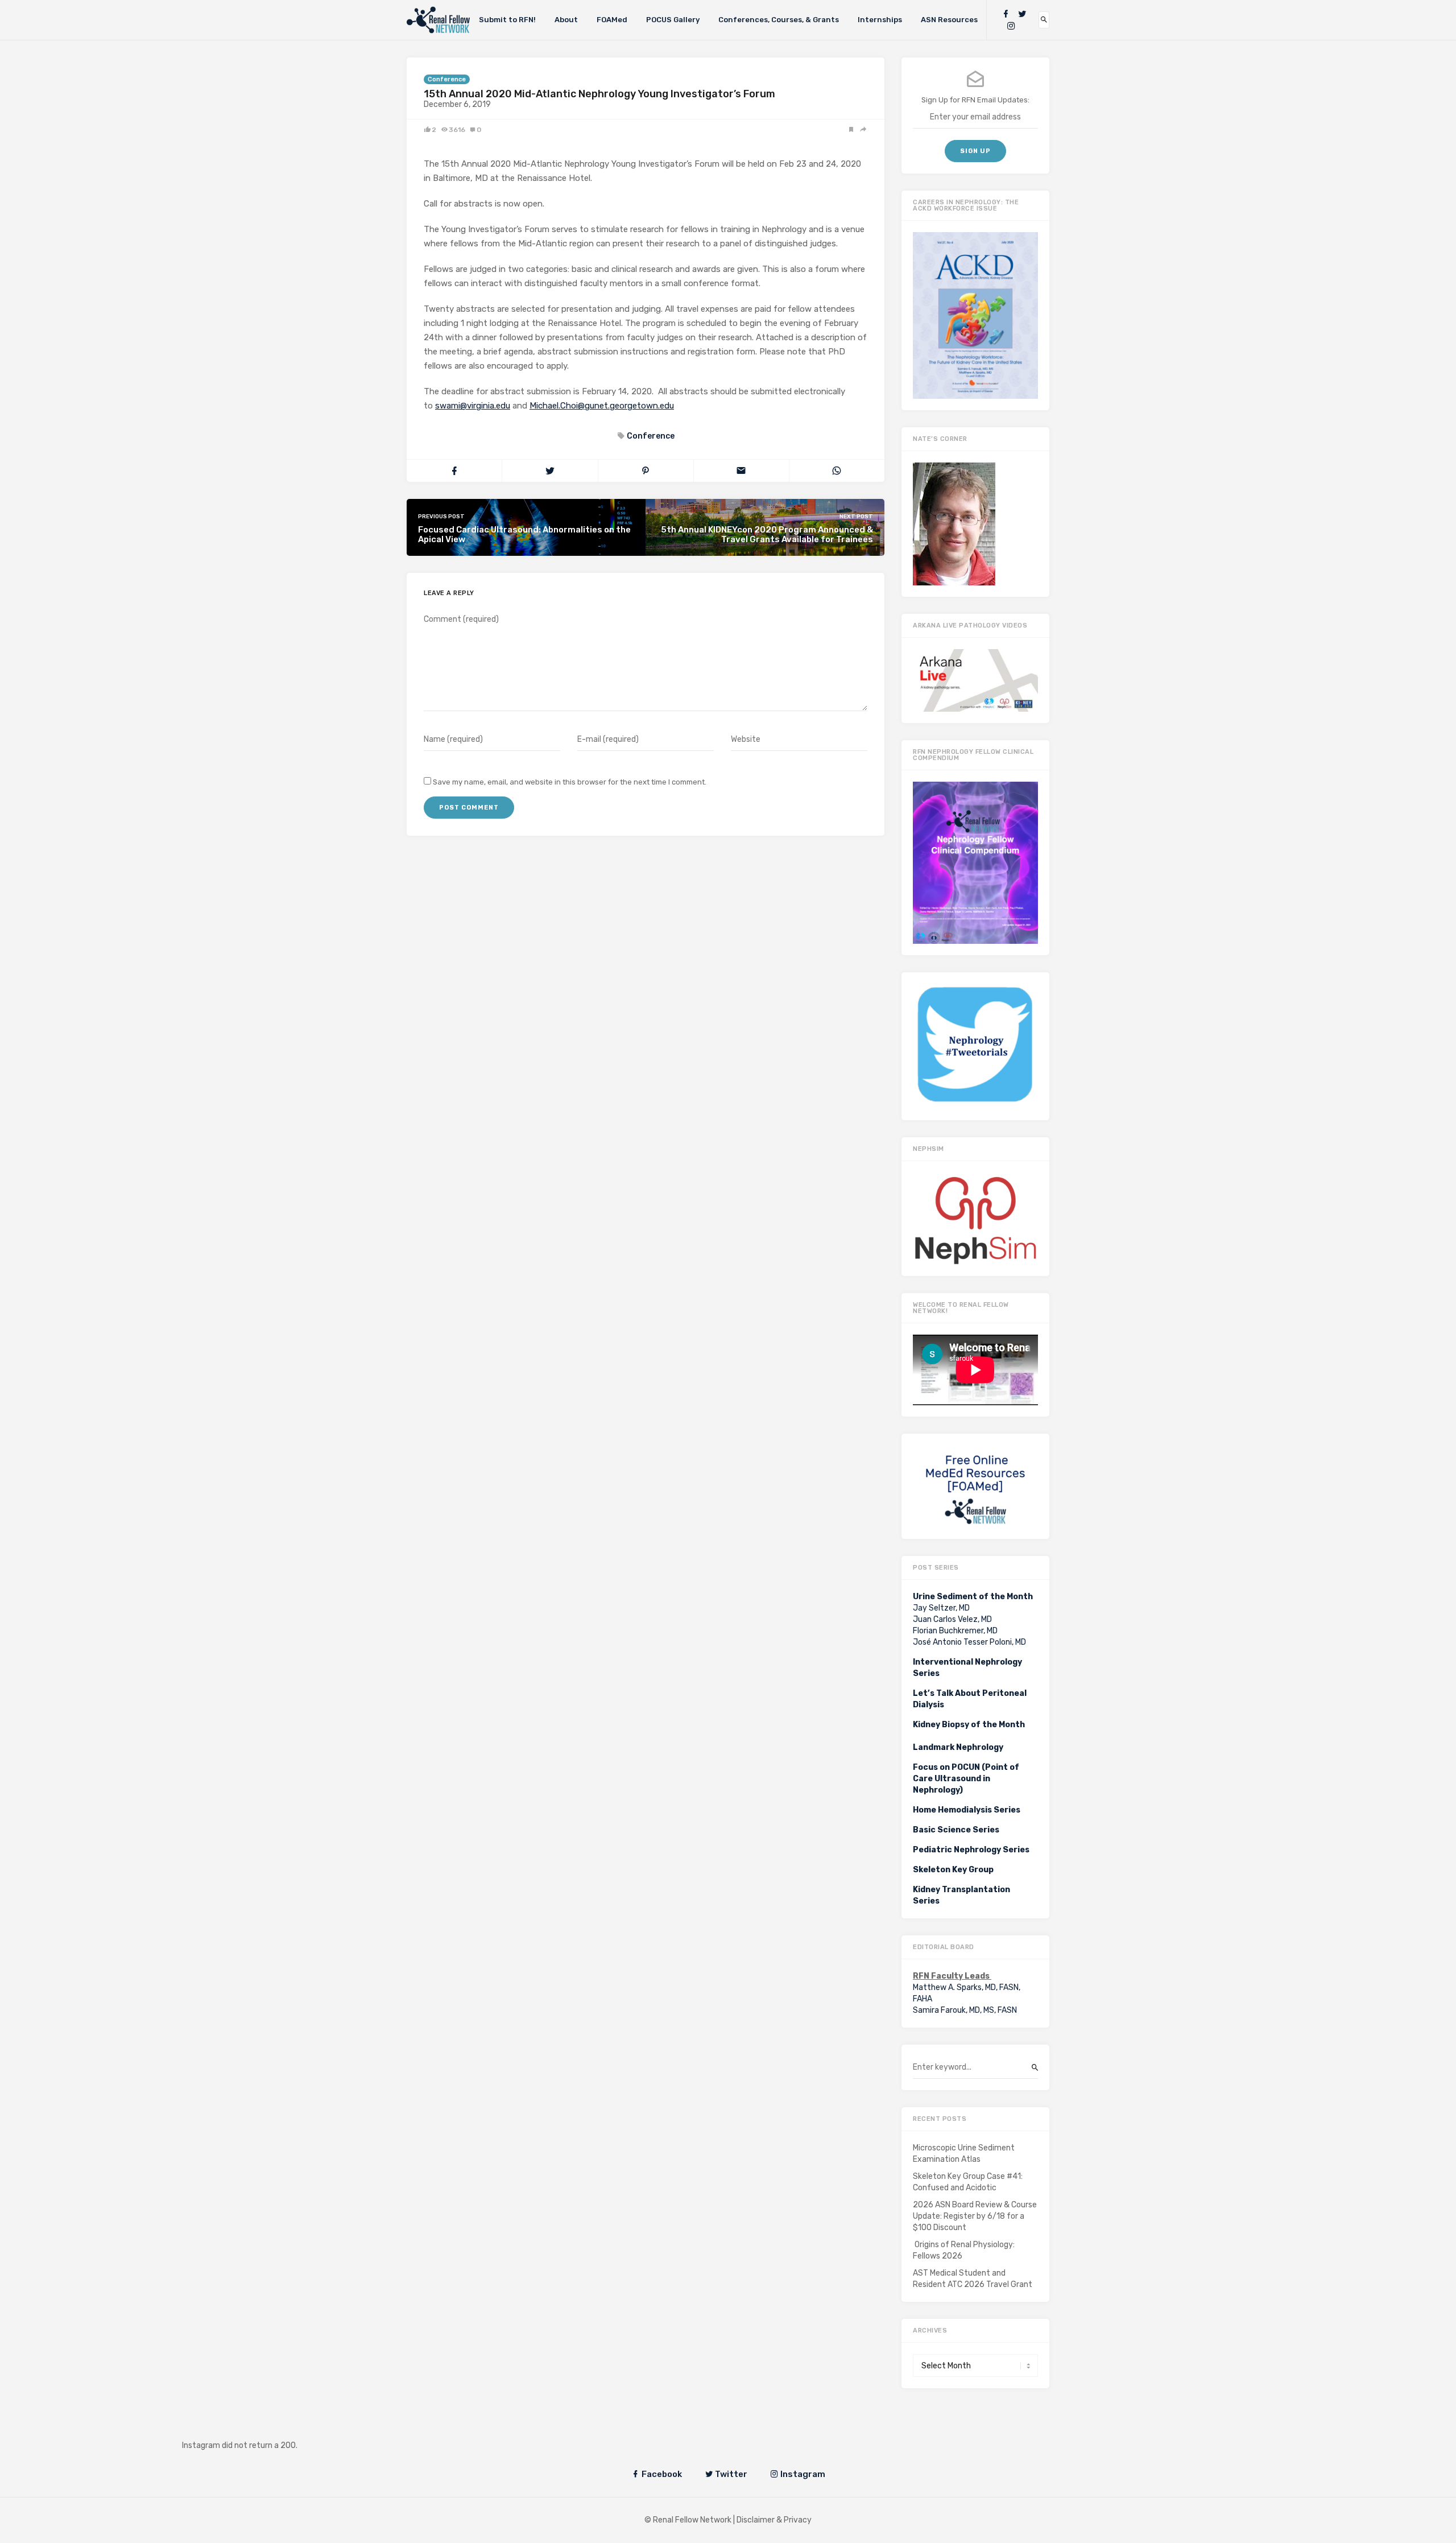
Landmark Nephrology (958, 1747)
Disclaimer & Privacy (774, 2520)
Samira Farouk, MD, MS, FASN (965, 2010)
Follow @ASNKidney (249, 2428)
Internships (880, 20)
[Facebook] (1006, 14)
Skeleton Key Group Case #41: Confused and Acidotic (968, 2182)
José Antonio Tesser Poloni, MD (969, 1642)
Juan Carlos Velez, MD (952, 1619)
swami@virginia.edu (473, 406)
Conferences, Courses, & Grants (779, 20)
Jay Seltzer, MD (941, 1608)
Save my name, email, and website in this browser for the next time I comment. (570, 782)
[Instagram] (1011, 26)
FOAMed (612, 20)
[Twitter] (1022, 14)
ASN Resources (949, 20)
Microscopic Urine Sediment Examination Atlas (964, 2154)
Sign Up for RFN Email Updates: (975, 100)
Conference (447, 79)
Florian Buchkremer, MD (955, 1631)
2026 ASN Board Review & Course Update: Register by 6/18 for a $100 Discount (975, 2216)
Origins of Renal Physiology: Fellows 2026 (964, 2250)
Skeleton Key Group (953, 1870)
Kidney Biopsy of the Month (969, 1725)
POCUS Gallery (673, 20)
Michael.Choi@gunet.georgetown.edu (602, 406)
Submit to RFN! (507, 20)
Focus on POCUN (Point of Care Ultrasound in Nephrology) (966, 1779)
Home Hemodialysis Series (967, 1810)
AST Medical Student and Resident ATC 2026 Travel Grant (973, 2279)
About (566, 20)
